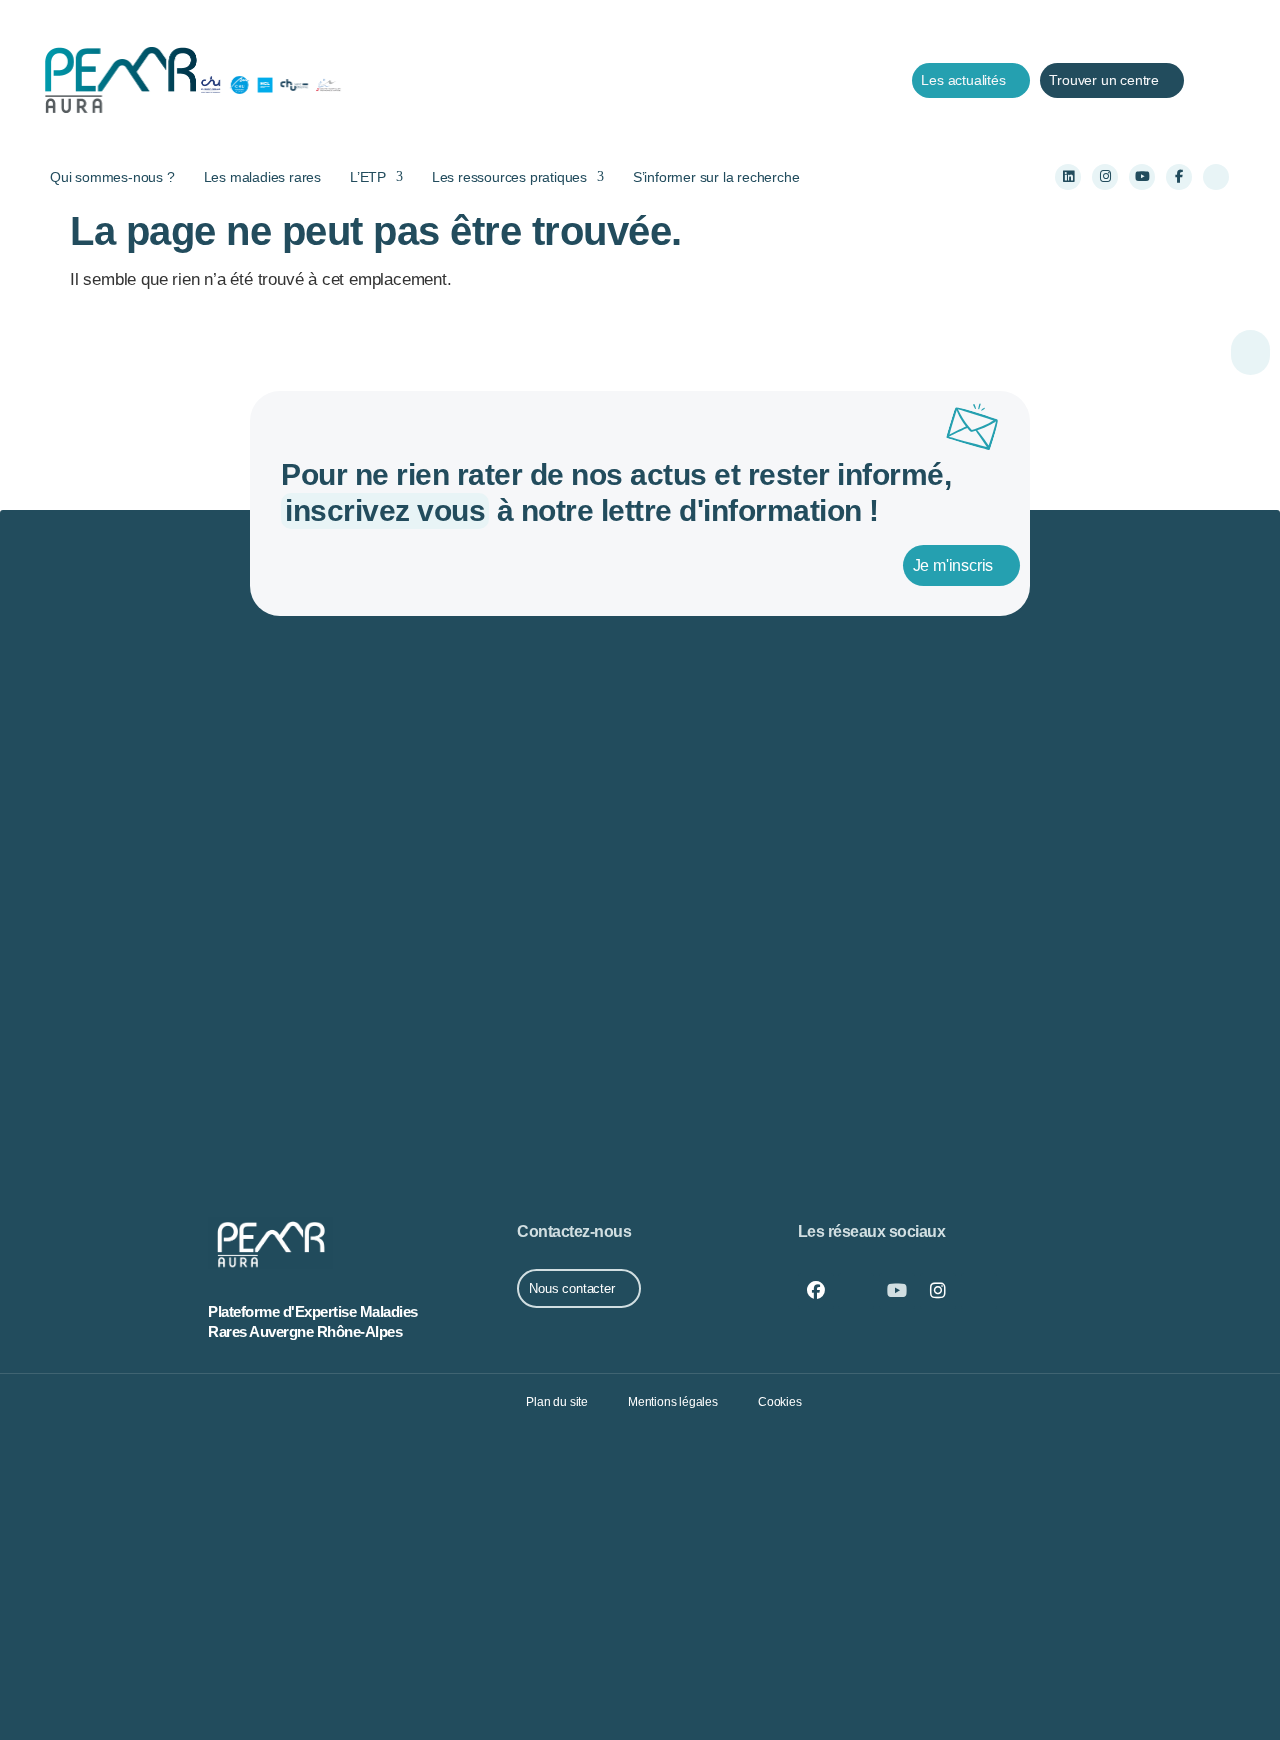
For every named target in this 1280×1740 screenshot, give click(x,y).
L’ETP (368, 177)
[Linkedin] (1068, 177)
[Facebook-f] (1179, 177)
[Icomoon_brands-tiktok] (1216, 177)
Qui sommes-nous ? (112, 177)
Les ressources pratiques (509, 177)
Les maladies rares (262, 177)
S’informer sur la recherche (716, 177)
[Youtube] (1142, 177)
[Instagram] (1105, 177)
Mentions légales (673, 1402)
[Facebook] (816, 1291)
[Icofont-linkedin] (856, 1291)
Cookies (780, 1402)
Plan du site (557, 1402)
